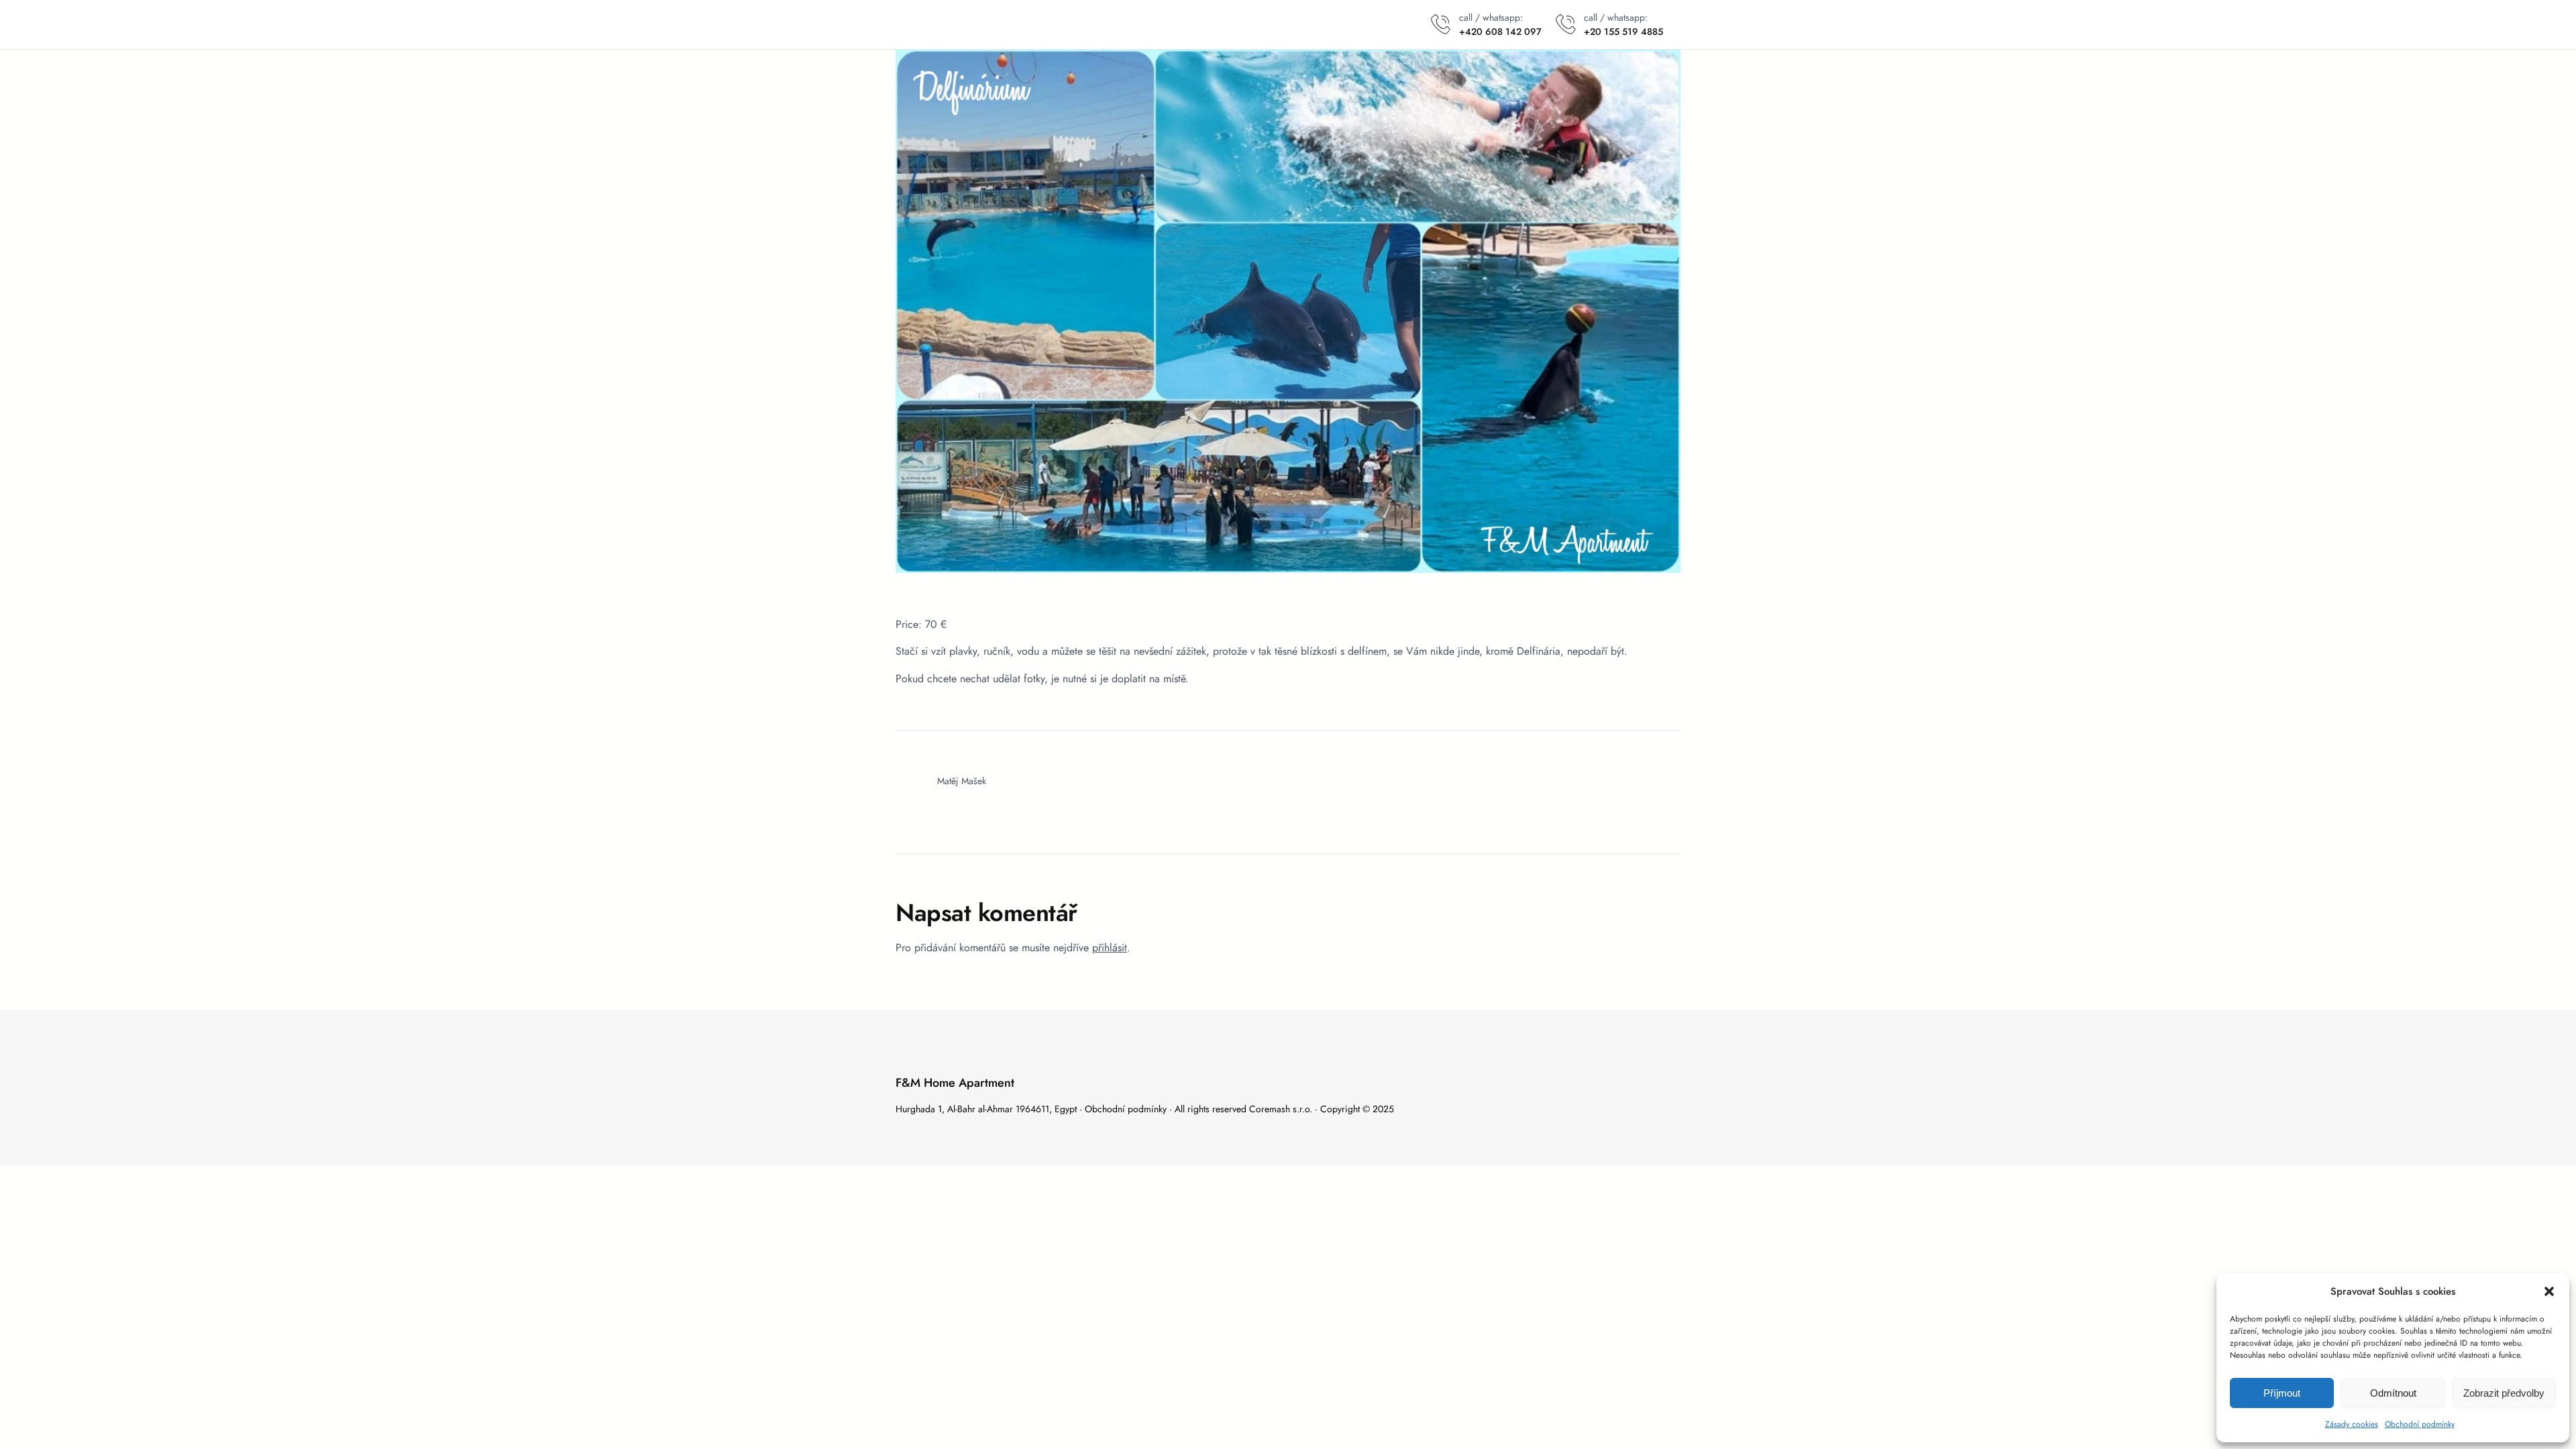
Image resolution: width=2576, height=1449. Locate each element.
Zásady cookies (2352, 1424)
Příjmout (2282, 1393)
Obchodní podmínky (2420, 1424)
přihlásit (1110, 948)
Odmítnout (2393, 1393)
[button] (2549, 1291)
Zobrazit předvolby (2504, 1393)
